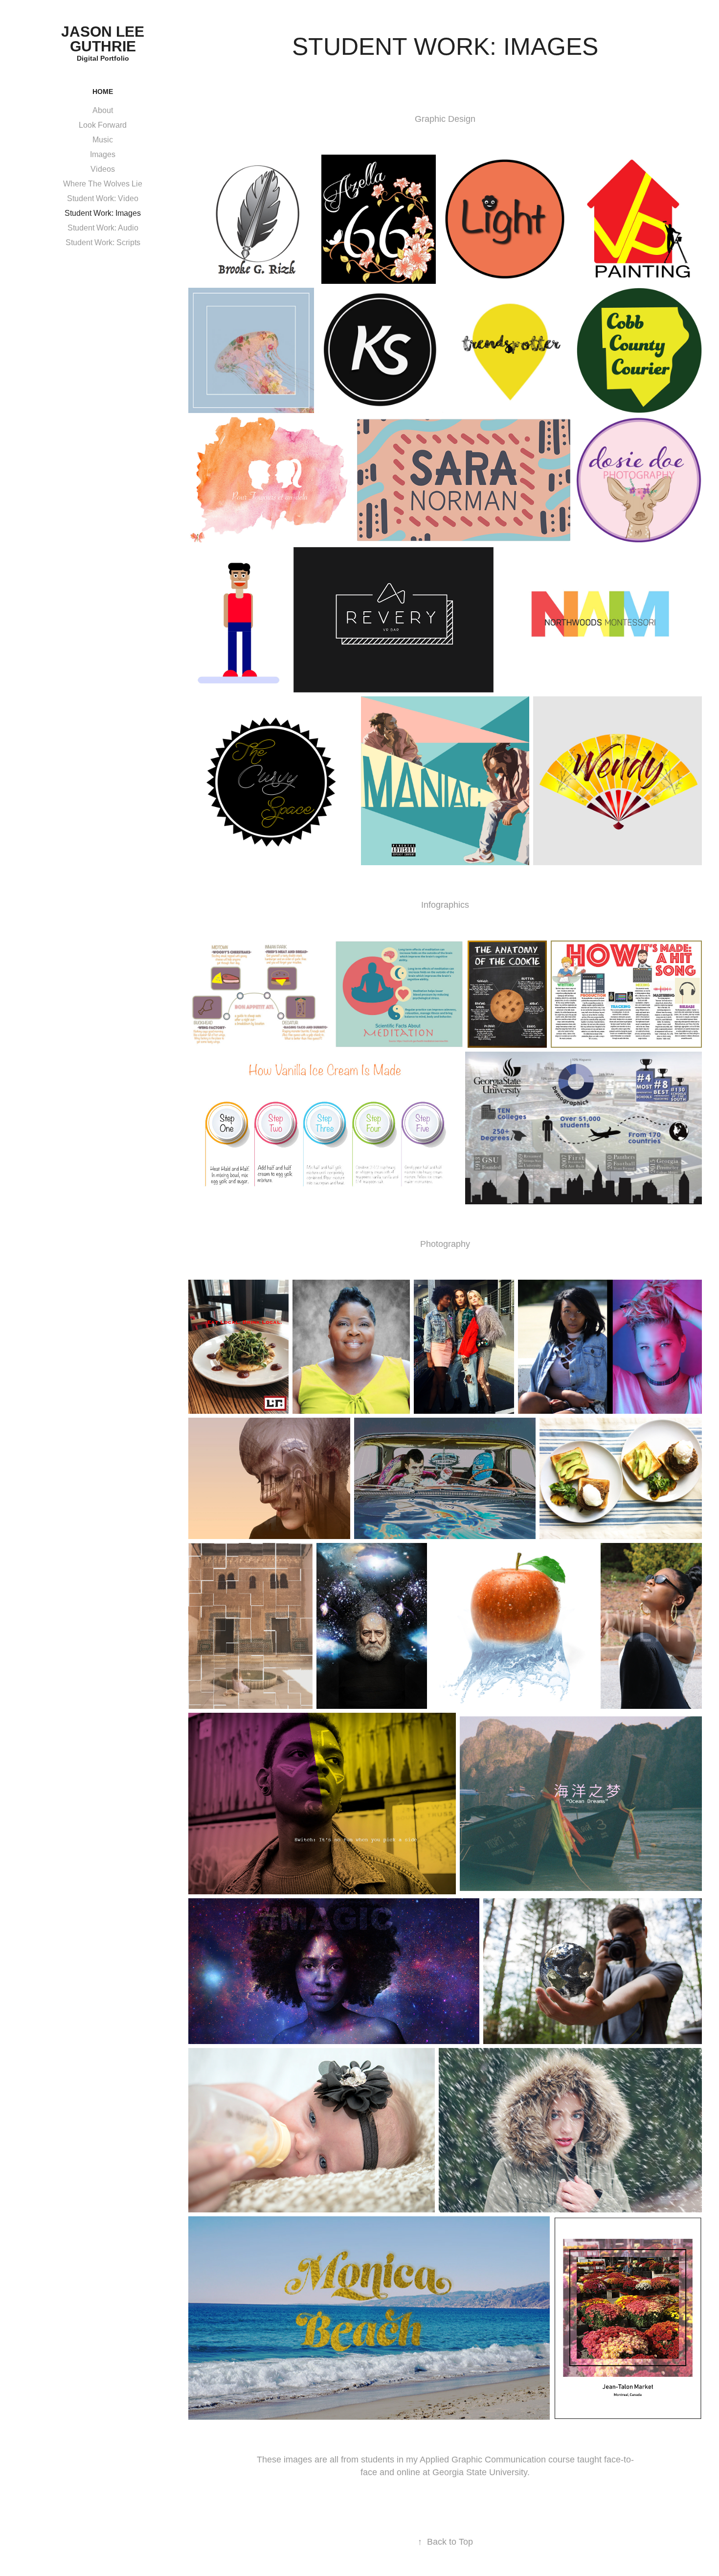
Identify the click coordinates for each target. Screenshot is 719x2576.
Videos (103, 169)
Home (103, 92)
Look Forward (103, 125)
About (103, 110)
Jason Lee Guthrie (105, 39)
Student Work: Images (103, 213)
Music (103, 140)
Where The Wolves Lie (103, 184)
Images (103, 154)
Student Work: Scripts (103, 242)
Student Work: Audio (103, 228)
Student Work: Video (103, 198)
